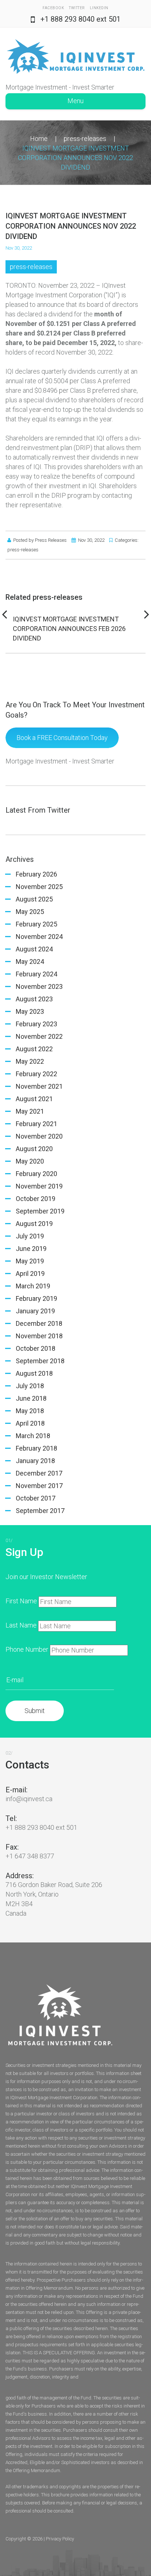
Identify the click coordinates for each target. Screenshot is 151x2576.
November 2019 (39, 1186)
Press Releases (51, 540)
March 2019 (33, 1286)
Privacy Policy (60, 2539)
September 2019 (40, 1211)
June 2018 (31, 1398)
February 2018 (36, 1448)
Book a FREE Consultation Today (62, 738)
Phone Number (27, 1649)
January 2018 (35, 1461)
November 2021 (39, 1086)
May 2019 (30, 1261)
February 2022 (36, 1074)
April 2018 (30, 1423)
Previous (4, 614)
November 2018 (39, 1336)
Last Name (21, 1625)
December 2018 (39, 1323)
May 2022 (30, 1061)
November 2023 (39, 986)
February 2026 (36, 874)
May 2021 (30, 1111)
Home (39, 139)
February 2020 (36, 1174)
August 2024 (34, 949)
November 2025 (39, 887)
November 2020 (39, 1136)
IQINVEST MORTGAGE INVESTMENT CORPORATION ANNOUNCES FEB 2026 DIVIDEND (69, 629)
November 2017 (39, 1486)
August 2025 (34, 899)
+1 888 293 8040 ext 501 (80, 19)
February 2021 (36, 1124)
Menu (75, 101)
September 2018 (40, 1361)
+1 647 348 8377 (30, 1856)
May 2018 (30, 1411)
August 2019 (34, 1224)
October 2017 (36, 1498)
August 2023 (34, 999)
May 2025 (30, 912)
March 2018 (33, 1436)
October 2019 (36, 1199)
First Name (21, 1601)
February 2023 (36, 1024)
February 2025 (36, 924)
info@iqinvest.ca (29, 1799)
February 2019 (36, 1298)
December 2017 (39, 1473)
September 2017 (40, 1511)
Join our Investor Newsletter (46, 1577)
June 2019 (31, 1249)
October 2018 (36, 1348)
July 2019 (30, 1236)
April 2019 (30, 1274)
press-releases (85, 139)
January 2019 (35, 1311)
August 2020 (34, 1149)
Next (147, 614)
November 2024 (39, 937)
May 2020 (30, 1161)
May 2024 (30, 962)
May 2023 (30, 1011)
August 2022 (34, 1049)
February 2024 (36, 974)
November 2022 (39, 1036)
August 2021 (34, 1099)
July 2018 (30, 1386)
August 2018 (34, 1373)
